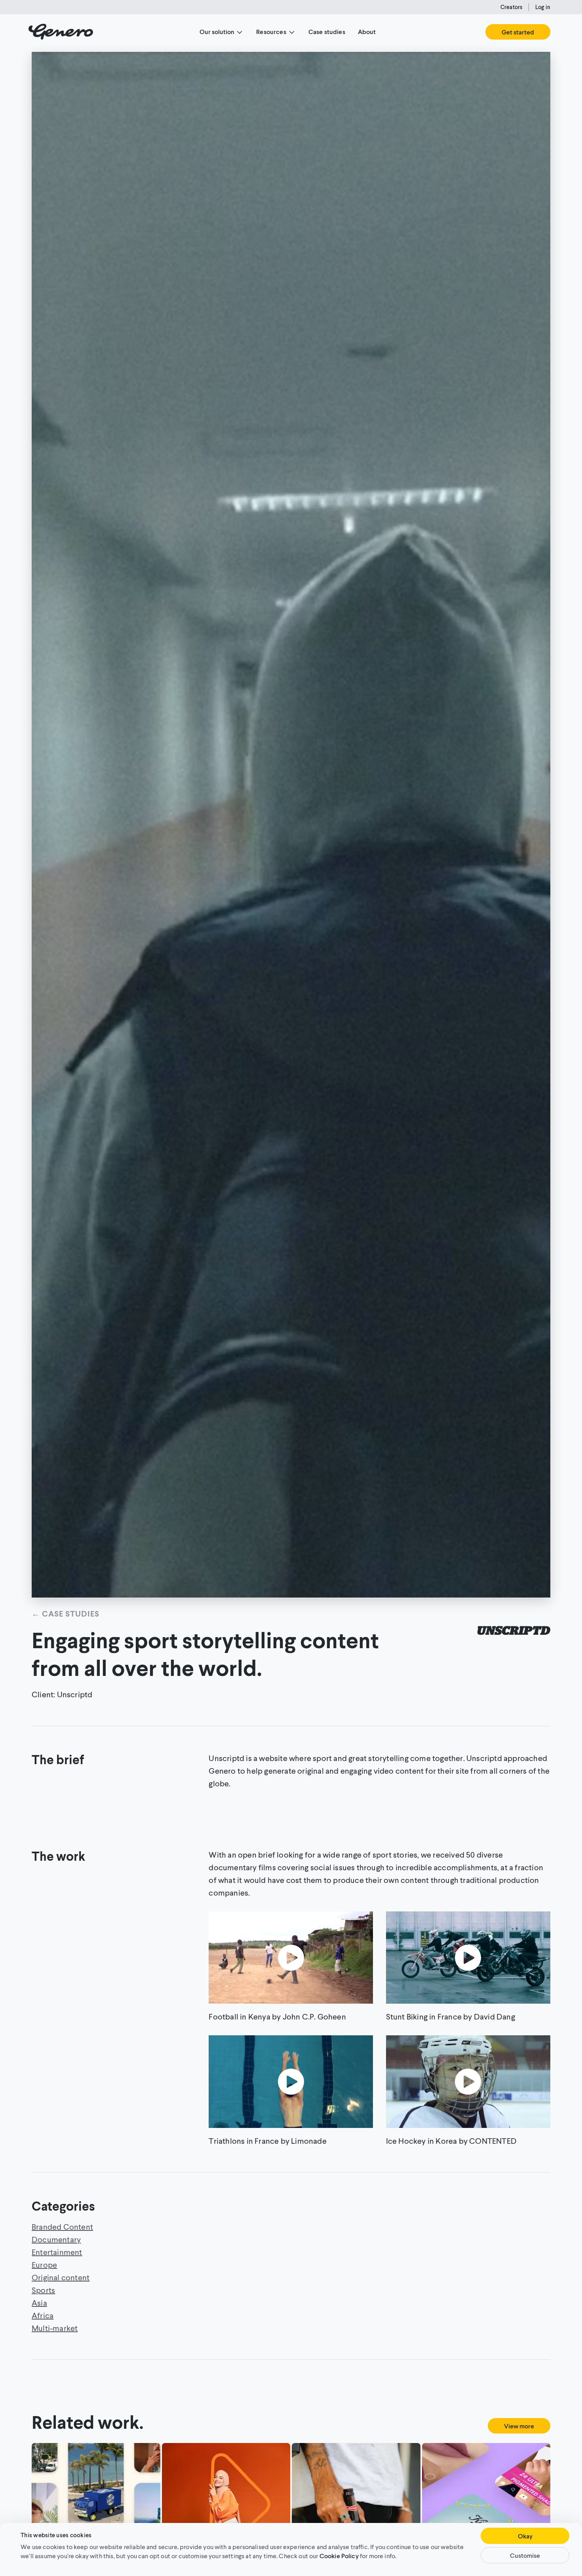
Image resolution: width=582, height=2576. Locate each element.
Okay (525, 2536)
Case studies (327, 31)
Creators (511, 7)
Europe (44, 2264)
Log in (543, 7)
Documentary (56, 2239)
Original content (61, 2277)
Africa (43, 2315)
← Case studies (66, 1613)
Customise (525, 2555)
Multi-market (55, 2328)
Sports (43, 2290)
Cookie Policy (339, 2555)
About (367, 31)
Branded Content (62, 2226)
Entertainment (57, 2252)
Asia (39, 2302)
